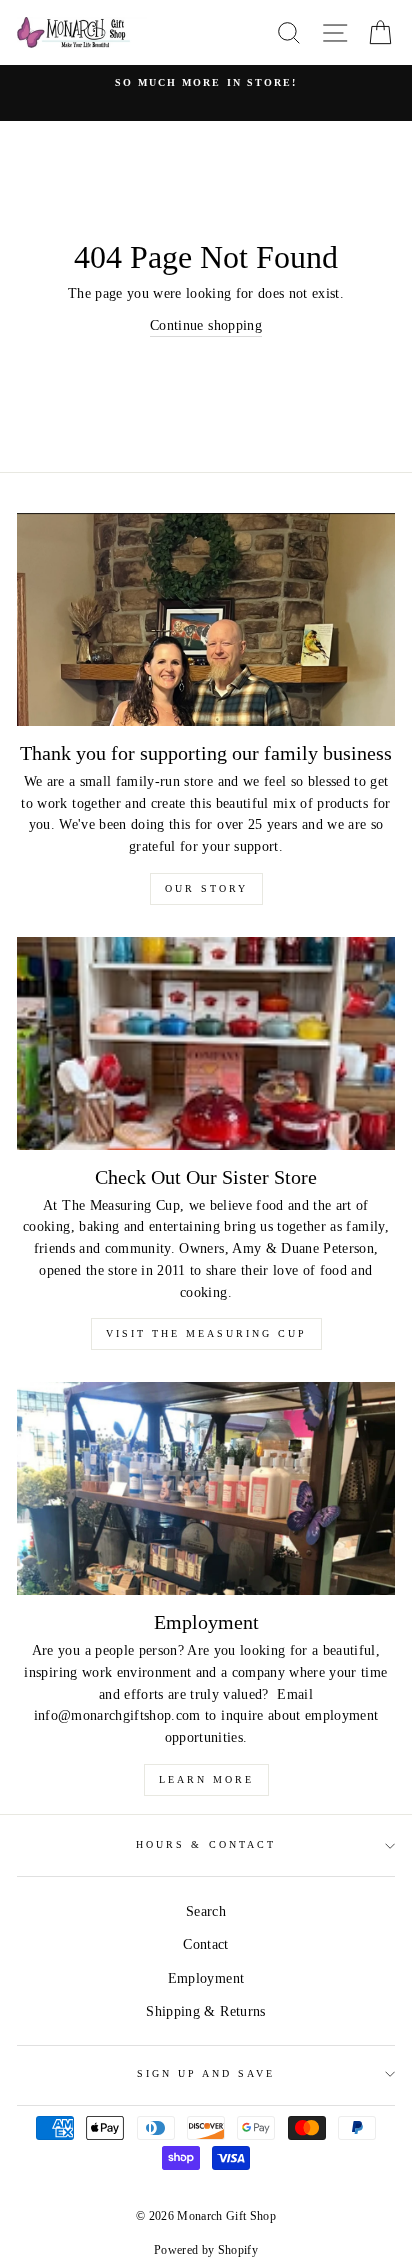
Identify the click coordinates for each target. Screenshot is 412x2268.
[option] (206, 83)
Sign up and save (206, 2073)
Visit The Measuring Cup (206, 1333)
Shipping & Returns (205, 2011)
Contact (205, 1944)
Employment (206, 1978)
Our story (206, 888)
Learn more (206, 1779)
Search (206, 1911)
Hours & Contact (206, 1844)
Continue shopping (206, 325)
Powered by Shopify (206, 2250)
